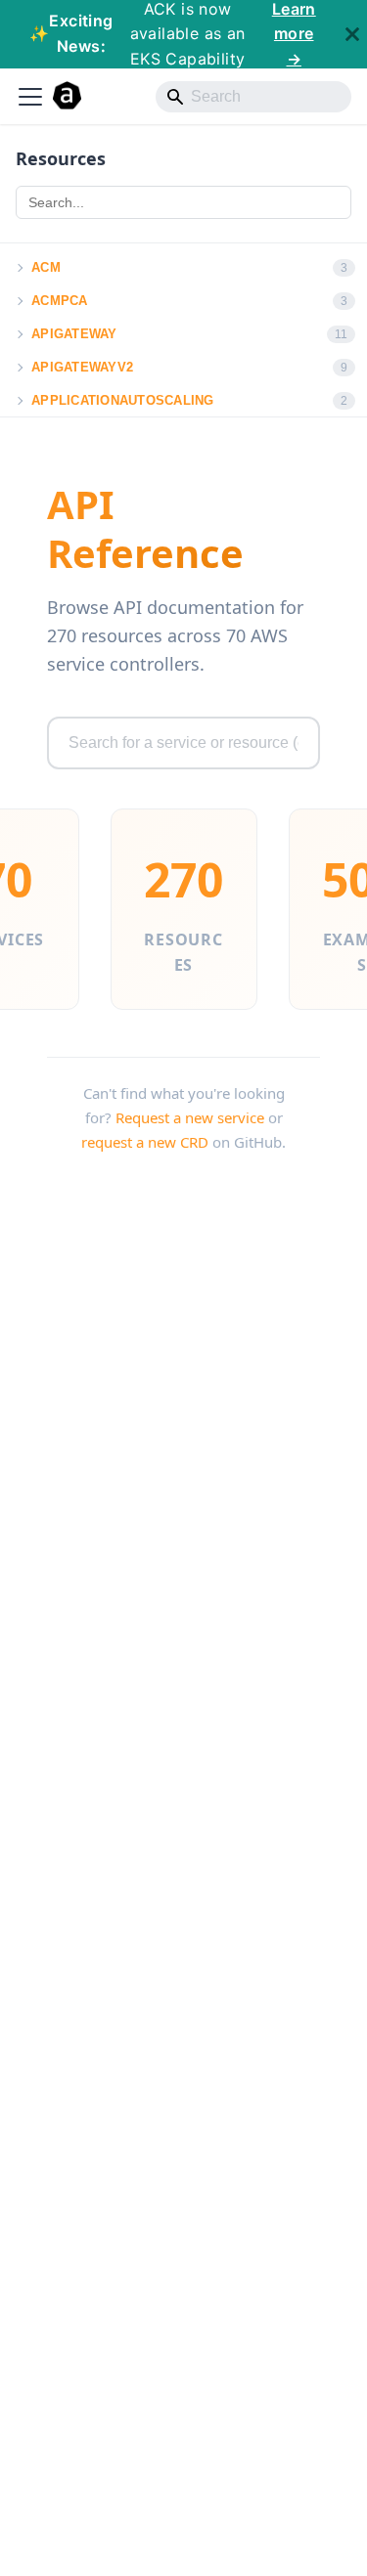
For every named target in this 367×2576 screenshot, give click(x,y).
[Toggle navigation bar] (30, 97)
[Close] (352, 34)
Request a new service (190, 1117)
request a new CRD (145, 1142)
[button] (19, 268)
